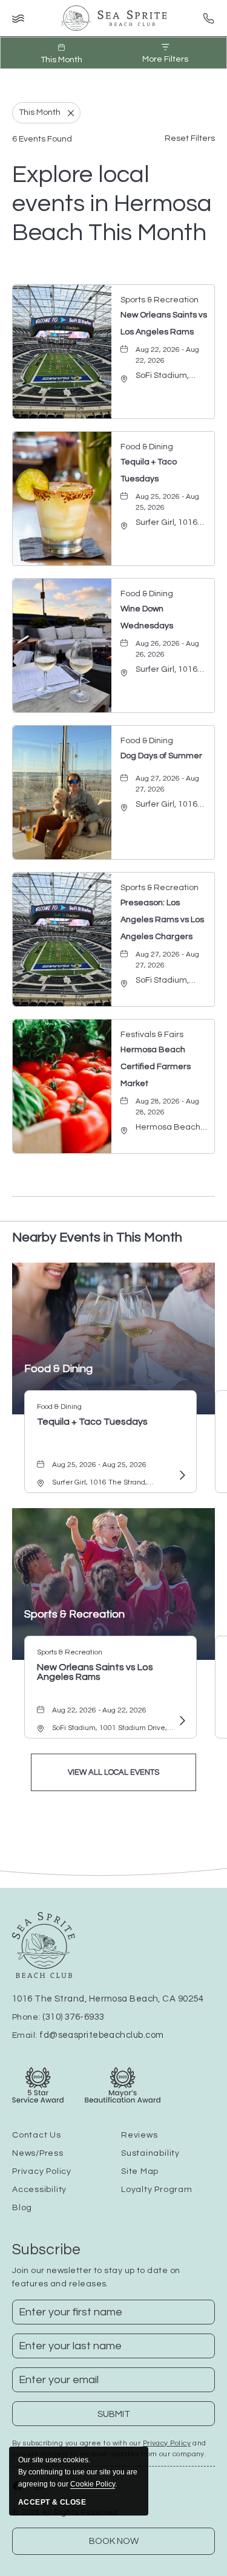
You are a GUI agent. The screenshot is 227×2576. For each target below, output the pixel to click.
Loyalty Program (157, 2190)
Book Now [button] (114, 2541)
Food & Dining (58, 1369)
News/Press (38, 2153)
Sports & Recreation (74, 1614)
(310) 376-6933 (73, 2017)
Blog (22, 2208)
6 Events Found (42, 139)
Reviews (139, 2135)
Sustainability (150, 2153)
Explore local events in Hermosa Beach (112, 203)
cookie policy (93, 2484)
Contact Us (37, 2135)
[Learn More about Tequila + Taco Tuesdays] (181, 1475)
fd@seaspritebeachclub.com (101, 2035)
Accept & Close (52, 2502)
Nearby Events (97, 1238)
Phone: (58, 2017)
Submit (122, 2418)
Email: (88, 2035)
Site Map (140, 2171)
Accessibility (39, 2190)
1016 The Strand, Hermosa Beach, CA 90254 (108, 1999)
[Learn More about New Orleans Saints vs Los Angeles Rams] (181, 1722)
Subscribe (46, 2249)
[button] (113, 1772)
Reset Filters (190, 138)
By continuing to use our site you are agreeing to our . (78, 2472)
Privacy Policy (42, 2171)
